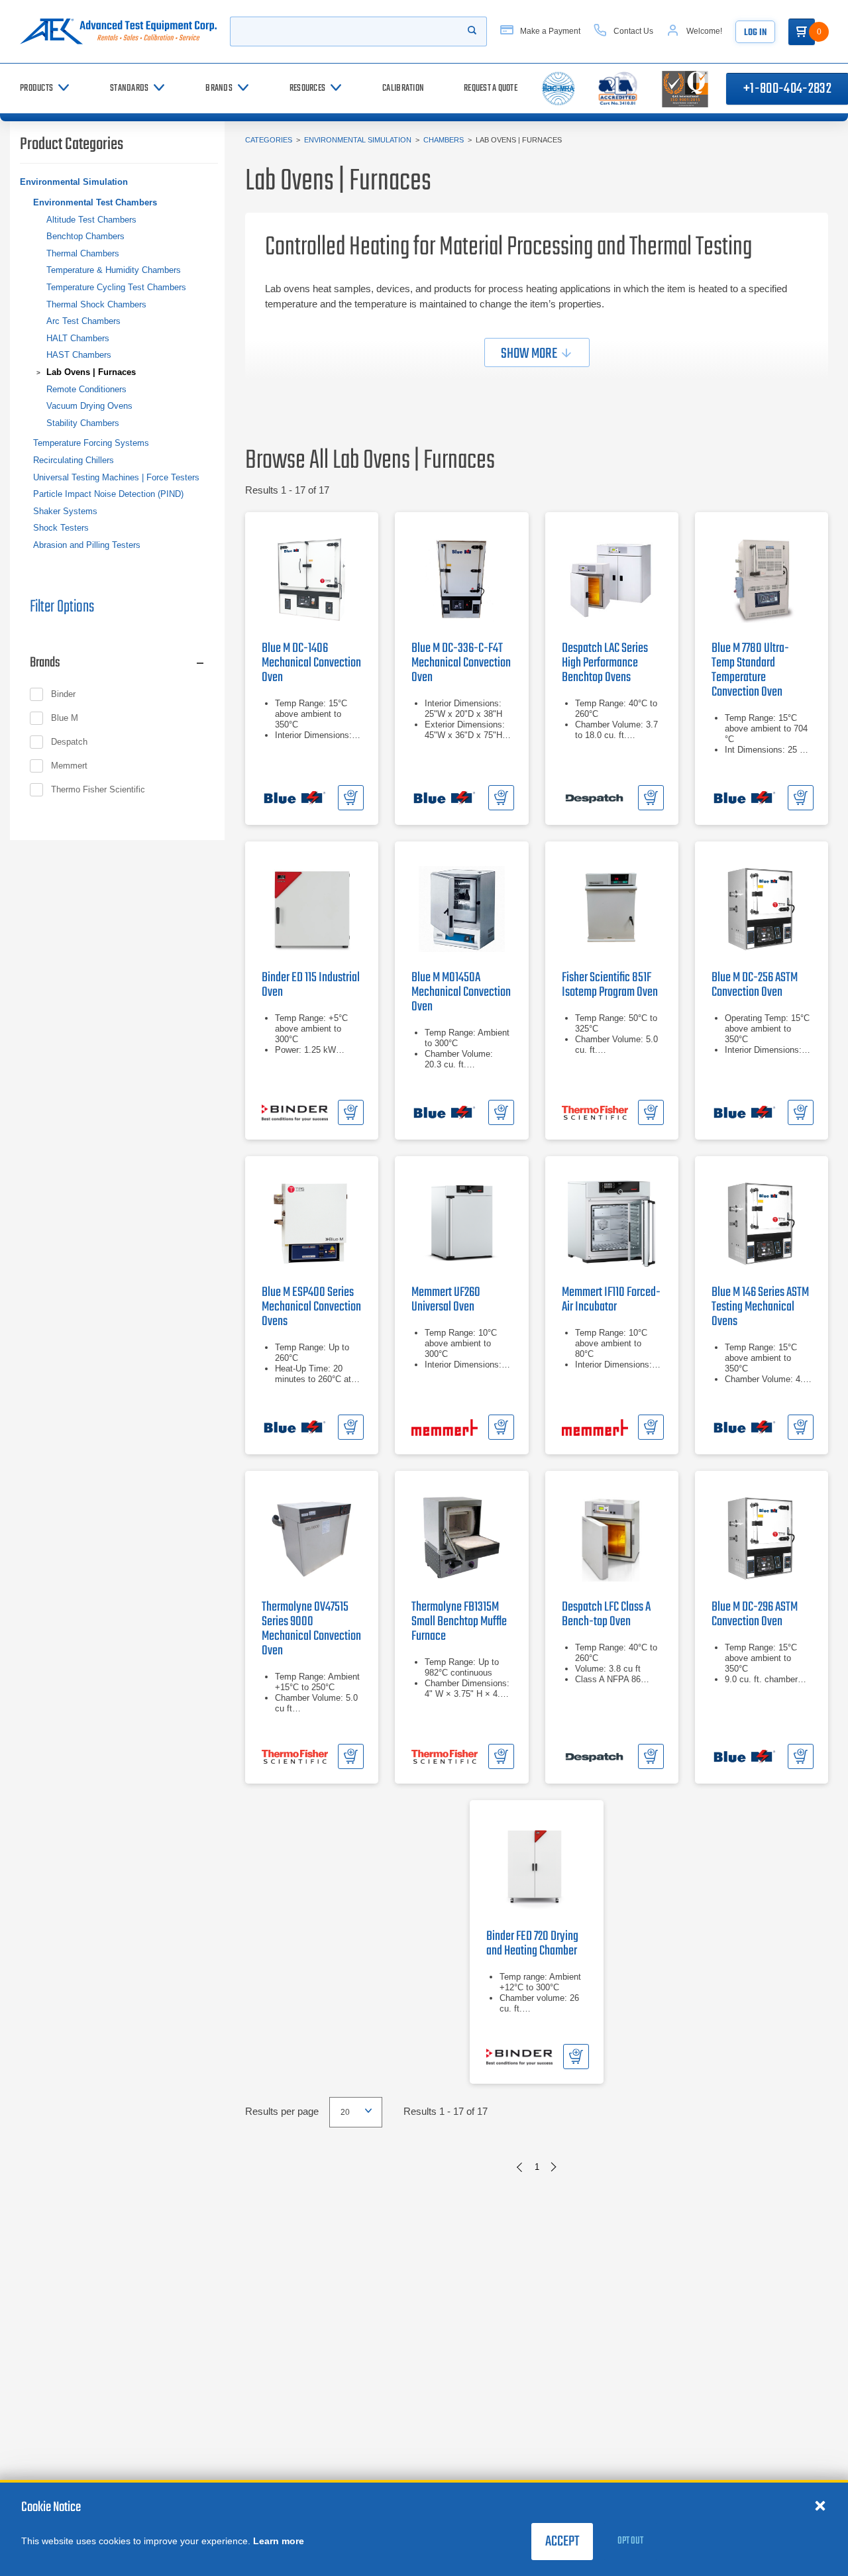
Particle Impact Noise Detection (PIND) (108, 494)
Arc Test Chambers (83, 321)
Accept (562, 2542)
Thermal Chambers (83, 253)
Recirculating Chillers (74, 460)
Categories (269, 140)
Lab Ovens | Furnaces (91, 372)
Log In (755, 33)
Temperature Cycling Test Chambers (116, 287)
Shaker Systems (65, 511)
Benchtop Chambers (85, 236)
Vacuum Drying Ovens (89, 406)
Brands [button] (45, 663)
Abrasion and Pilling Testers (87, 545)
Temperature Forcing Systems (91, 443)
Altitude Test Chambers (91, 220)
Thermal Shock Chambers (96, 304)
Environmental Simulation (358, 140)
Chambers (444, 140)
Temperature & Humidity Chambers (114, 270)
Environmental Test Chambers (95, 202)
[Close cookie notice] (820, 2505)
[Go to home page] (118, 31)
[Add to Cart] (351, 798)
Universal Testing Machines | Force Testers (116, 477)
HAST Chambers (79, 355)
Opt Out (630, 2541)
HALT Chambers (78, 338)
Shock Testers (61, 528)
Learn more (279, 2541)
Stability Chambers (83, 423)
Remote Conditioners (86, 389)
